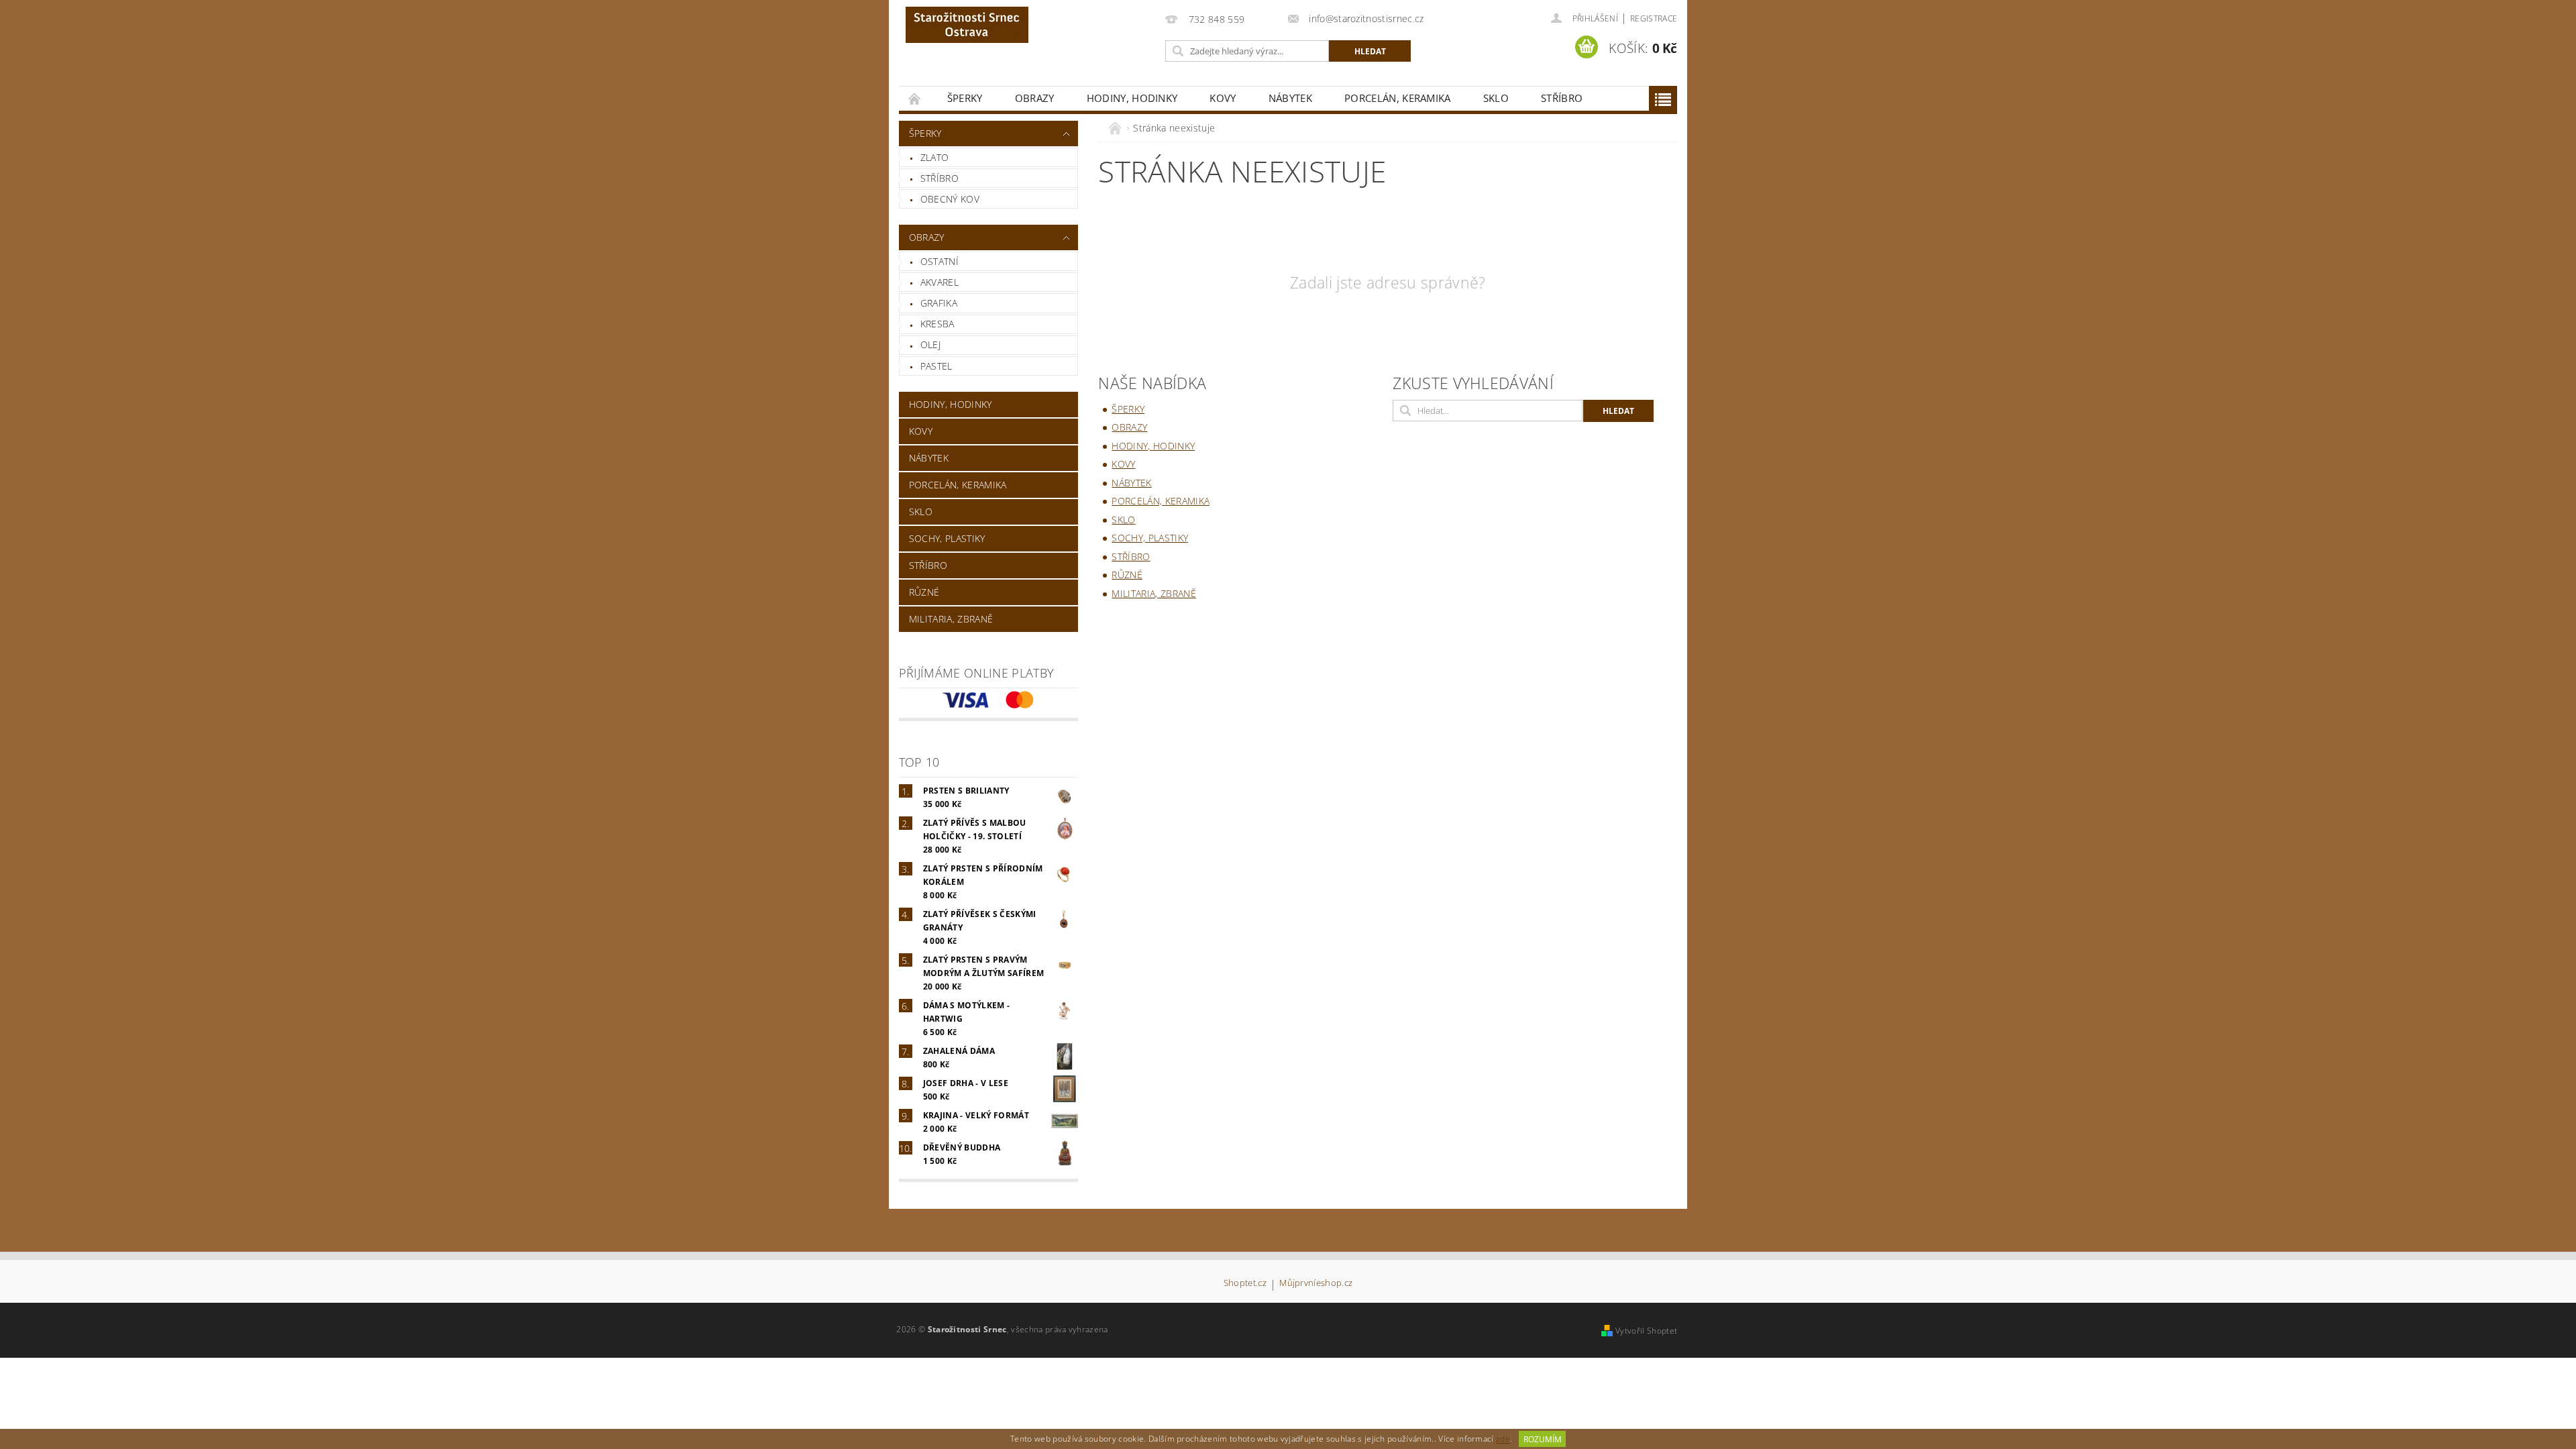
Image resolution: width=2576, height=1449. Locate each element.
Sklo (1496, 98)
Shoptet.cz (1245, 1284)
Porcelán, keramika (1398, 98)
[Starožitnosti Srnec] (967, 25)
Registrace (1654, 18)
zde (1503, 1439)
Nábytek (1290, 98)
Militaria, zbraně (951, 619)
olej (930, 344)
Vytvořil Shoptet (1646, 1331)
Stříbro (1562, 98)
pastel (936, 366)
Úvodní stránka (915, 98)
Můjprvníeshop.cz (1316, 1284)
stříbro (940, 178)
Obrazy (1035, 98)
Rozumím (1543, 1439)
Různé (924, 592)
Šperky (965, 98)
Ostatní (940, 261)
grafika (939, 303)
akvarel (940, 282)
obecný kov (950, 199)
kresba (937, 324)
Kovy (1223, 98)
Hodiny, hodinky (1132, 98)
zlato (935, 157)
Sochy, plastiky (947, 538)
